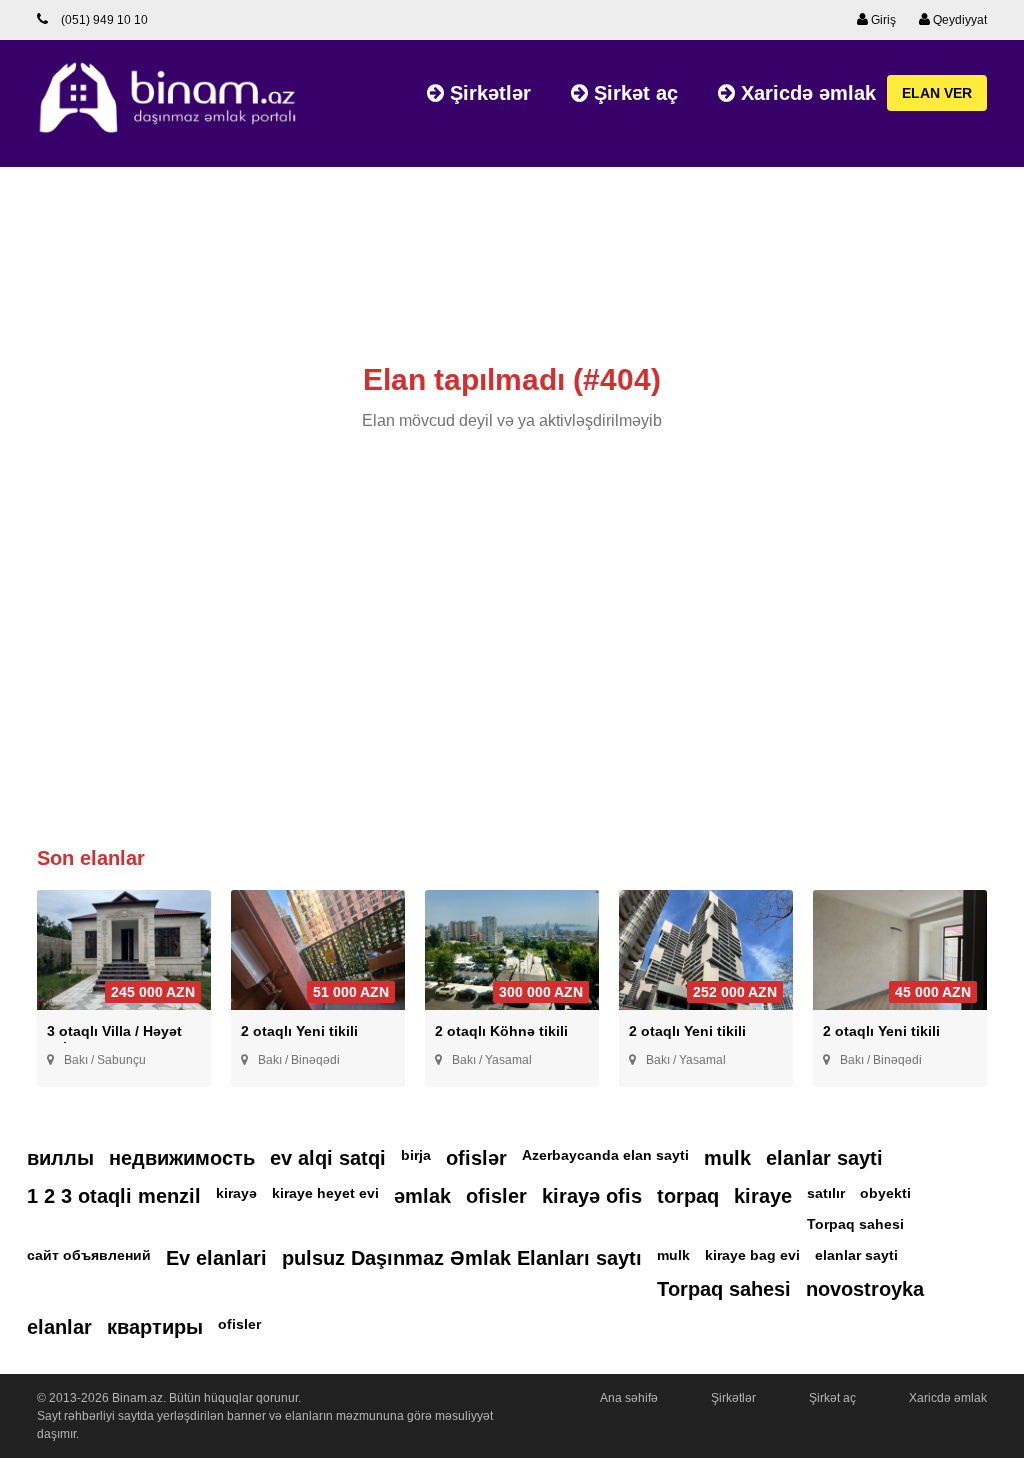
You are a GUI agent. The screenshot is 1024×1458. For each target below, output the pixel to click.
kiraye (763, 1196)
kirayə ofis (592, 1196)
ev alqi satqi (328, 1158)
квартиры (155, 1327)
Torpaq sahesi (855, 1224)
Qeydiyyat (958, 20)
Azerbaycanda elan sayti (605, 1155)
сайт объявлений (89, 1255)
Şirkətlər (487, 93)
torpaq (688, 1196)
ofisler (496, 1196)
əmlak (422, 1196)
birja (416, 1155)
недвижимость (182, 1158)
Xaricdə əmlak (805, 93)
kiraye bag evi (752, 1255)
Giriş (882, 20)
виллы (60, 1158)
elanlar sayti (824, 1158)
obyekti (885, 1193)
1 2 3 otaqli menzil (114, 1196)
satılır (826, 1193)
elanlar (59, 1327)
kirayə (236, 1193)
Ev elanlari (216, 1258)
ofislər (476, 1158)
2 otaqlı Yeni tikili (299, 1031)
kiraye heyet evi (325, 1193)
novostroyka (865, 1289)
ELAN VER (937, 93)
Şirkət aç (633, 93)
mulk (727, 1158)
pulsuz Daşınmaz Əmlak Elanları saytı (462, 1258)
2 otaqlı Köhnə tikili (501, 1031)
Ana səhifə (629, 1398)
